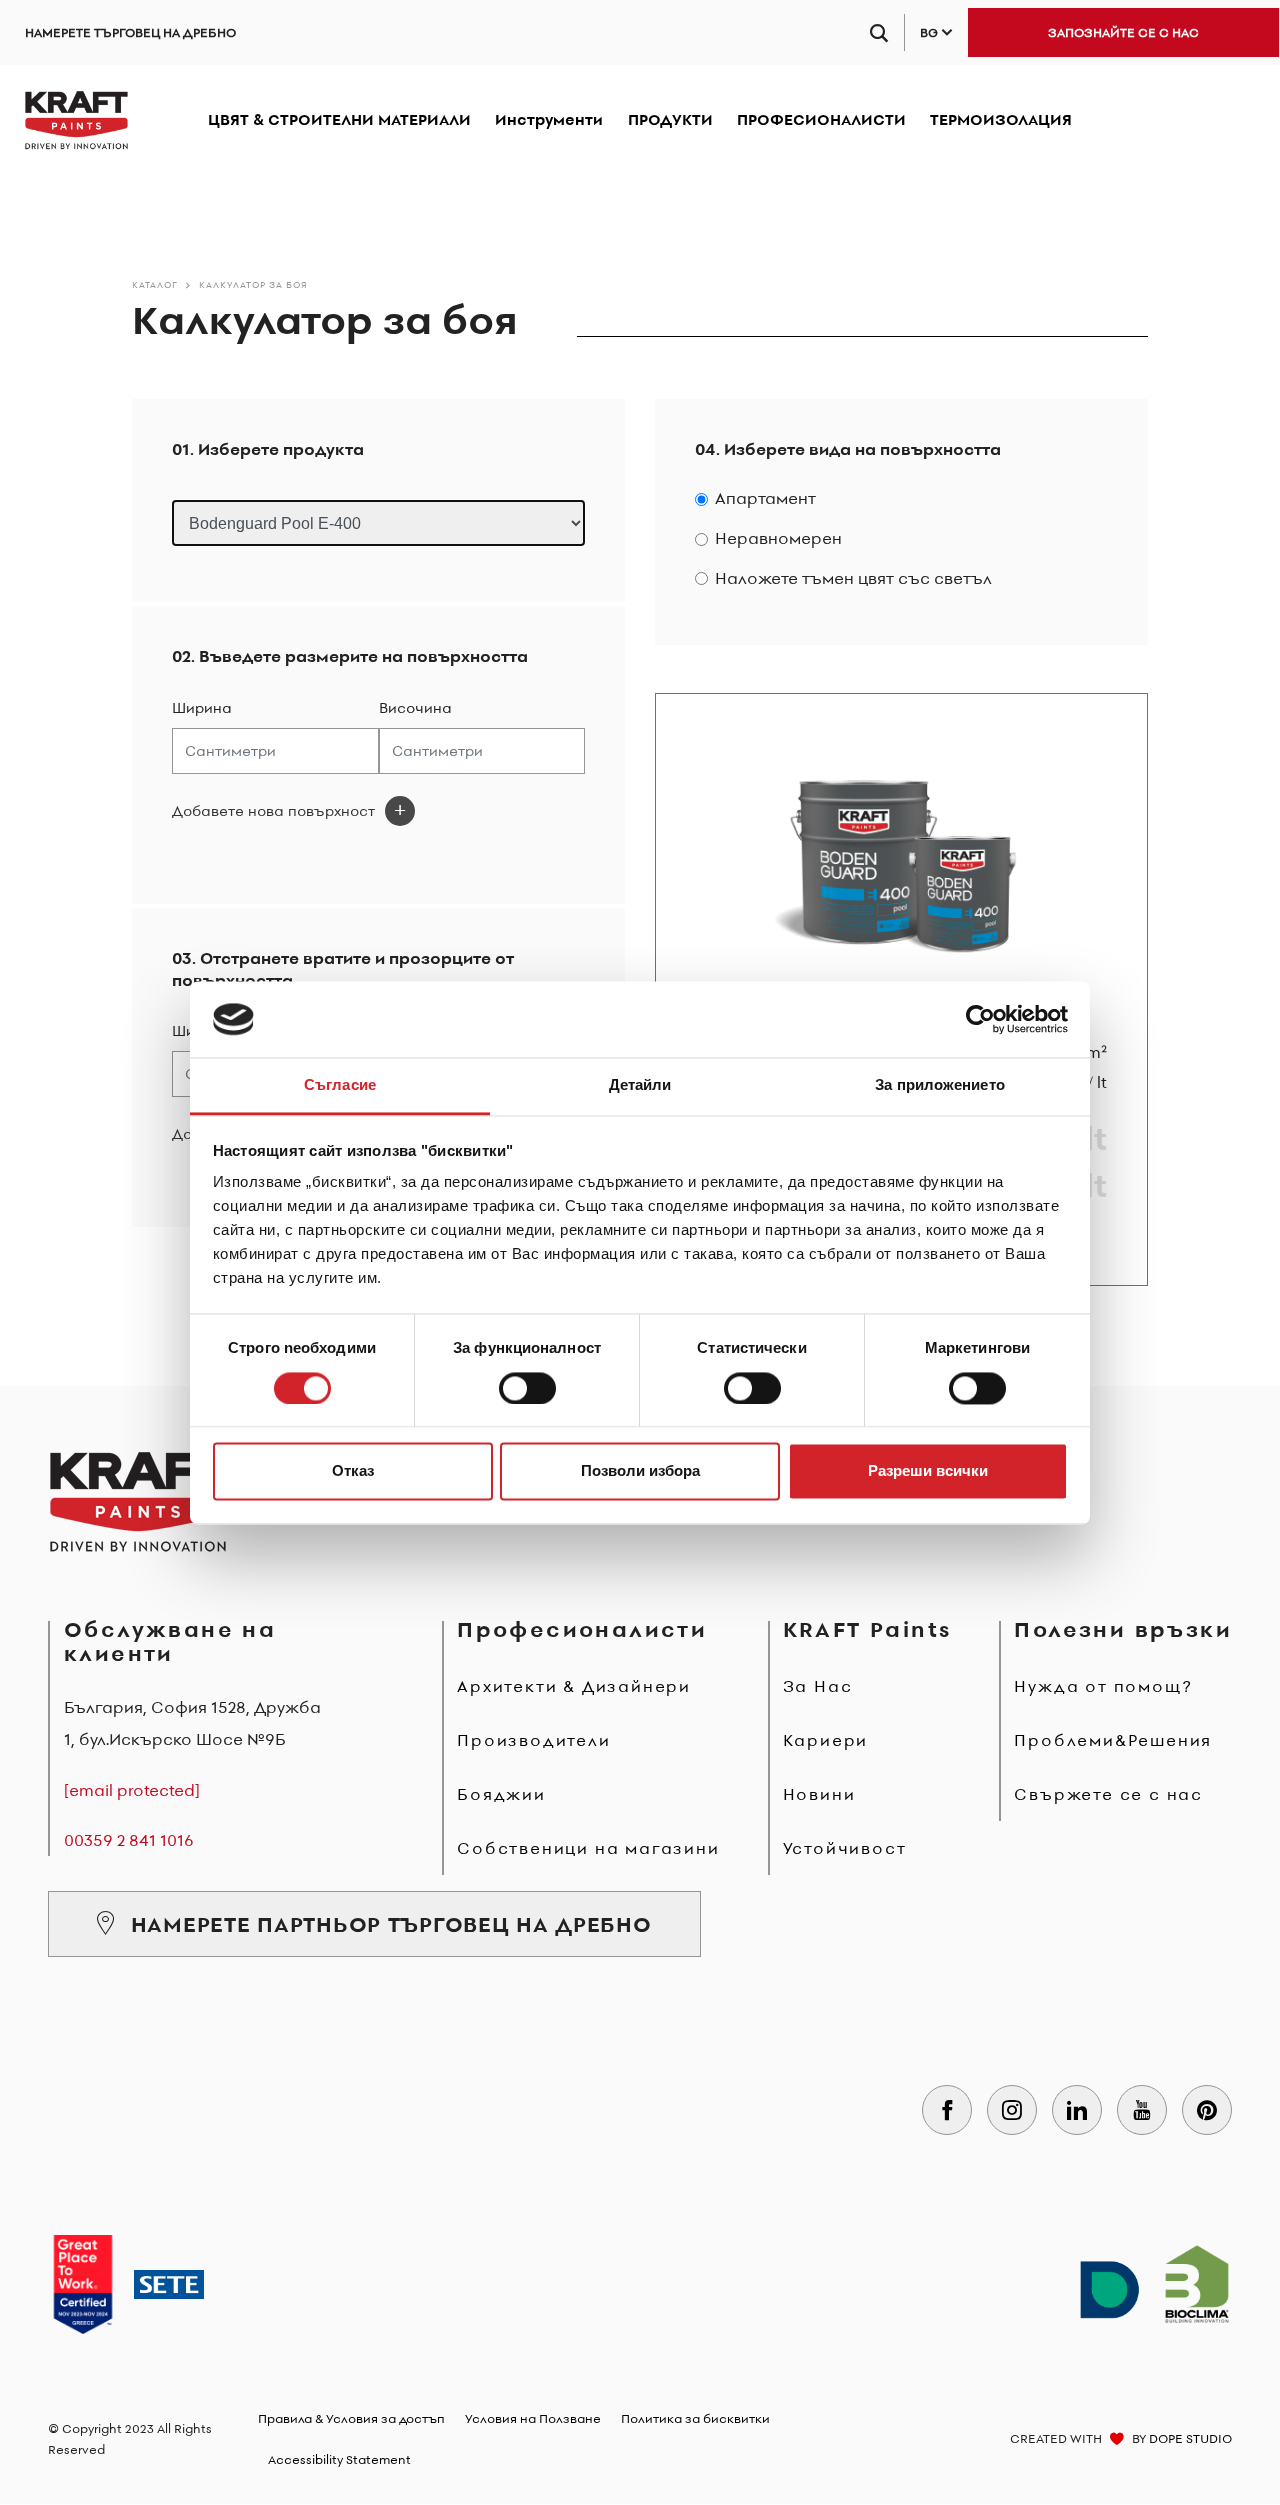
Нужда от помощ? (1103, 1686)
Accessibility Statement (339, 2459)
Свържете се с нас (1108, 1794)
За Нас (818, 1686)
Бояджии (501, 1794)
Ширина (202, 708)
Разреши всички (928, 1471)
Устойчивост (845, 1848)
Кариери (826, 1740)
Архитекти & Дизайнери (574, 1686)
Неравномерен (778, 538)
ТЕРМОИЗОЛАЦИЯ (1001, 119)
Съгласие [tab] (340, 1085)
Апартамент (765, 498)
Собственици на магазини (588, 1848)
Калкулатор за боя (253, 284)
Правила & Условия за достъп (351, 2418)
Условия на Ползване (533, 2418)
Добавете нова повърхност (273, 811)
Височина (415, 708)
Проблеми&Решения (1113, 1740)
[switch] (527, 1388)
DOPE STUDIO (1190, 2438)
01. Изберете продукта (268, 449)
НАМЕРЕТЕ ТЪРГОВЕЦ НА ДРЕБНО (130, 32)
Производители (533, 1740)
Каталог (155, 284)
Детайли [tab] (640, 1085)
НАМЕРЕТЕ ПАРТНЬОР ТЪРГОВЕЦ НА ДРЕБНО (391, 1924)
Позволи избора (640, 1471)
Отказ (353, 1471)
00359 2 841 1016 (129, 1840)
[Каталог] (76, 120)
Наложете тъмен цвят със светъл (853, 578)
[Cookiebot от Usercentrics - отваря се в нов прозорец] (980, 1019)
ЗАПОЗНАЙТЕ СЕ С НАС (1123, 32)
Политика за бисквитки (695, 2418)
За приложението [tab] (940, 1085)
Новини (819, 1794)
